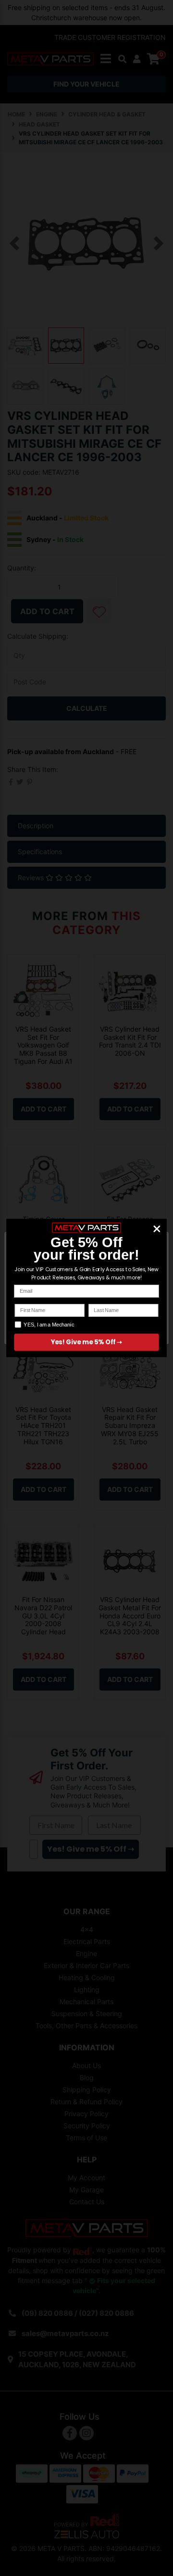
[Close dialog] (157, 1229)
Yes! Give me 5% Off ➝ (87, 1342)
